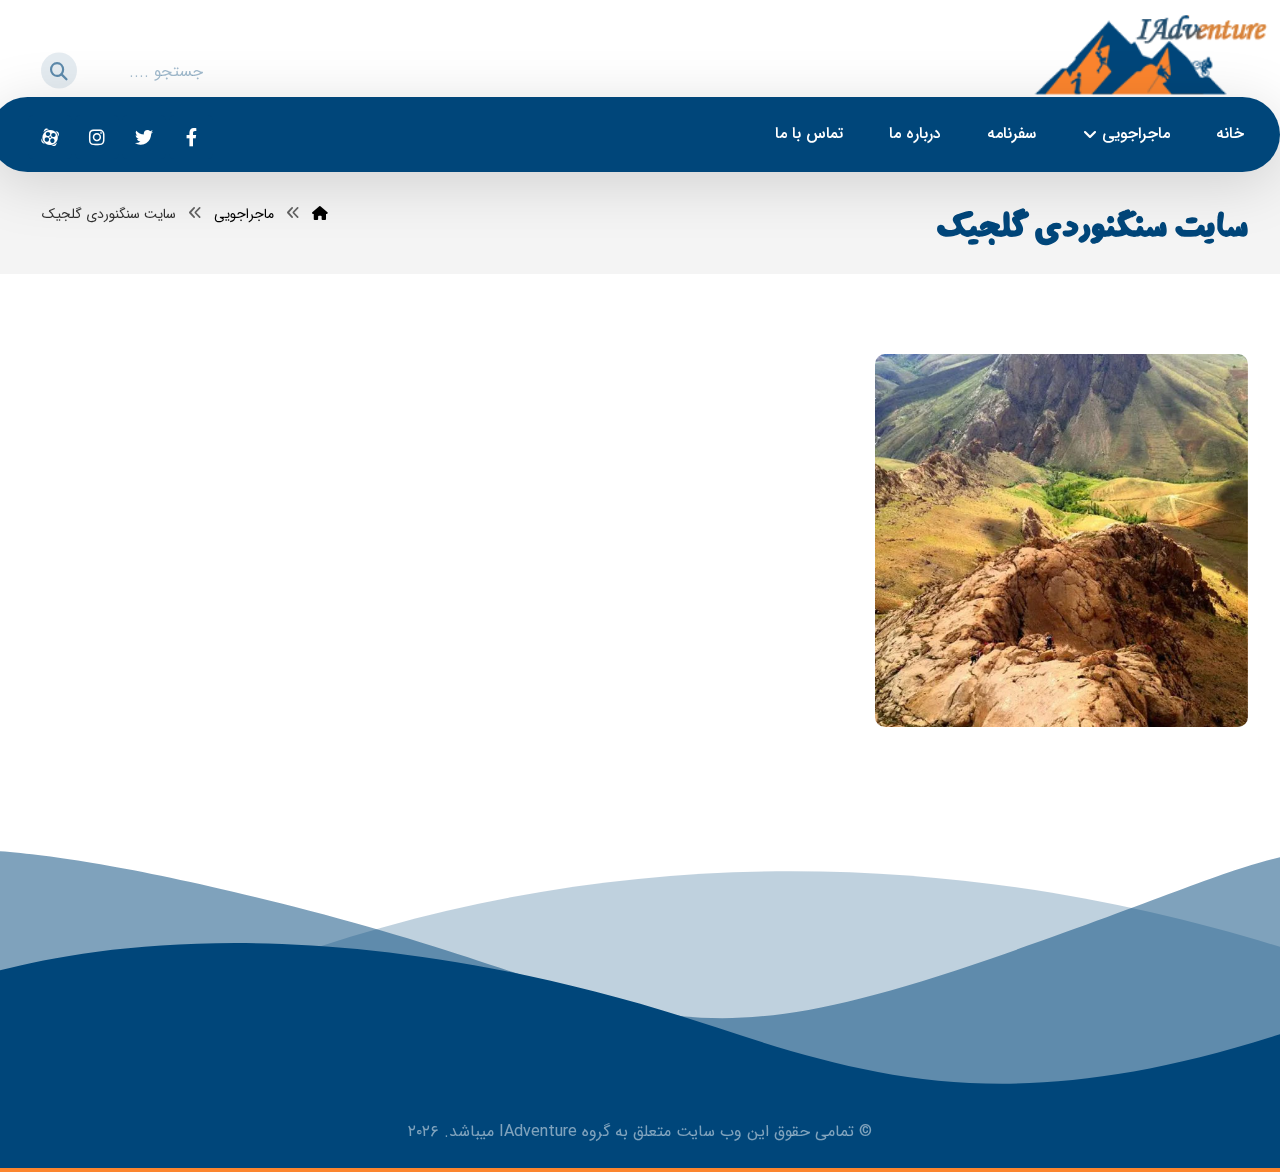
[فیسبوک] (191, 137)
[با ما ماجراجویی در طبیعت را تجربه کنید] (1150, 53)
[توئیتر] (144, 137)
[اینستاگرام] (97, 137)
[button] (47, 67)
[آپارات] (50, 137)
